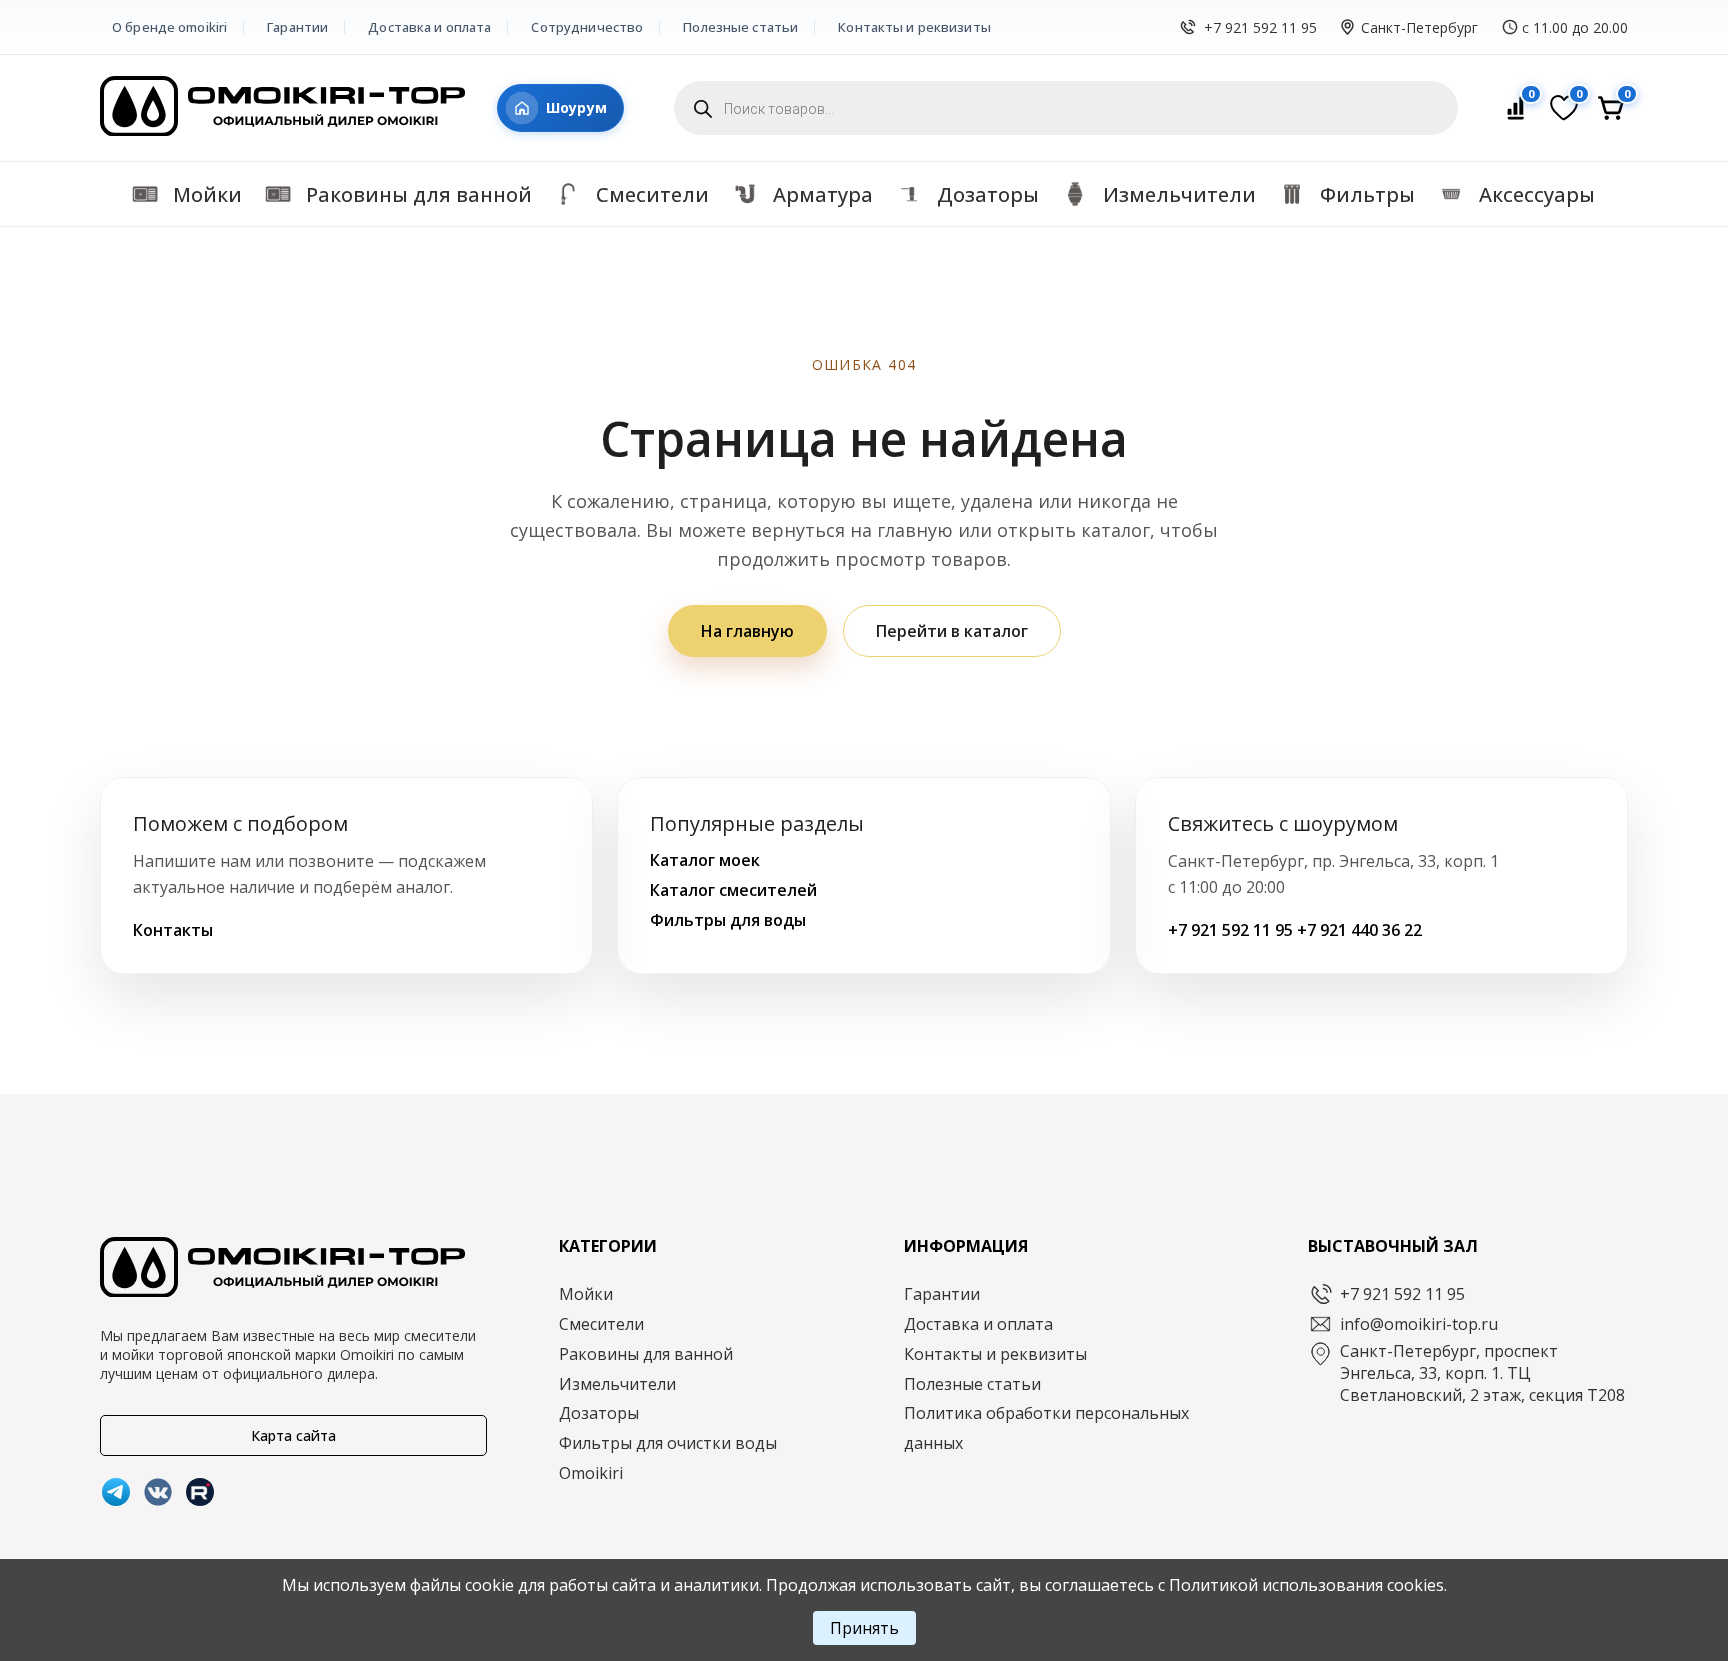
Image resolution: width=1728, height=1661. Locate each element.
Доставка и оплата (429, 27)
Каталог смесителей (733, 890)
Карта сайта (293, 1435)
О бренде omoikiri (169, 27)
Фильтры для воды (728, 920)
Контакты (173, 930)
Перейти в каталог (952, 631)
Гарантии (297, 27)
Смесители (601, 1324)
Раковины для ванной (646, 1354)
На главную (747, 631)
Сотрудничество (587, 27)
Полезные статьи (740, 27)
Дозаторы (599, 1413)
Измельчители (617, 1384)
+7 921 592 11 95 (1260, 27)
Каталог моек (705, 860)
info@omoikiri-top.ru (1419, 1324)
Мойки (586, 1294)
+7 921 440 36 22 (1359, 930)
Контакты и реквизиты (914, 27)
